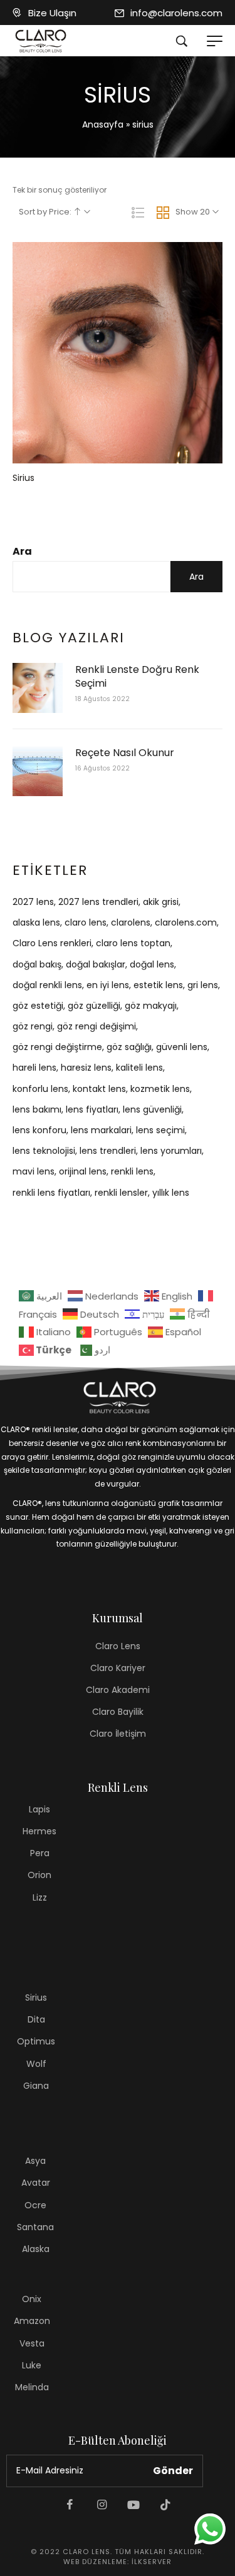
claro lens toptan (133, 943)
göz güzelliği (94, 1006)
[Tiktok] (165, 2505)
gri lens (203, 985)
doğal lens (152, 964)
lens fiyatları (92, 1109)
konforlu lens (40, 1089)
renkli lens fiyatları (51, 1193)
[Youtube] (133, 2505)
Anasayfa (103, 124)
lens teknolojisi (44, 1151)
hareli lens (34, 1068)
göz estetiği (38, 1006)
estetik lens (158, 985)
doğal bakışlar (96, 964)
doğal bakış (37, 964)
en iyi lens (108, 985)
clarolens (131, 922)
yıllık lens (171, 1193)
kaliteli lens (139, 1068)
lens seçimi (160, 1130)
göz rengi (33, 1026)
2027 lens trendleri (98, 902)
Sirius (23, 478)
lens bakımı (37, 1109)
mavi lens (34, 1171)
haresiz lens (86, 1068)
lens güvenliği (152, 1109)
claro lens (86, 922)
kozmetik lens (160, 1089)
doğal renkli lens (47, 985)
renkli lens (132, 1171)
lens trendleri (108, 1151)
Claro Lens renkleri (52, 943)
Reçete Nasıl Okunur (125, 753)
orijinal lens (83, 1171)
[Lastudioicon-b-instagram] (102, 2505)
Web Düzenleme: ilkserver (118, 2562)
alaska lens (36, 922)
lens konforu (39, 1130)
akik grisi (161, 902)
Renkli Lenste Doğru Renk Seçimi (137, 677)
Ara (22, 551)
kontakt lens (99, 1089)
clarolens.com (186, 922)
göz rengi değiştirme (57, 1047)
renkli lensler (121, 1193)
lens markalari (101, 1130)
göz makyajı (151, 1006)
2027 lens (33, 902)
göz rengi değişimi (97, 1026)
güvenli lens (182, 1047)
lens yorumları (171, 1151)
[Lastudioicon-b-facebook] (70, 2505)
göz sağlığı (129, 1047)
